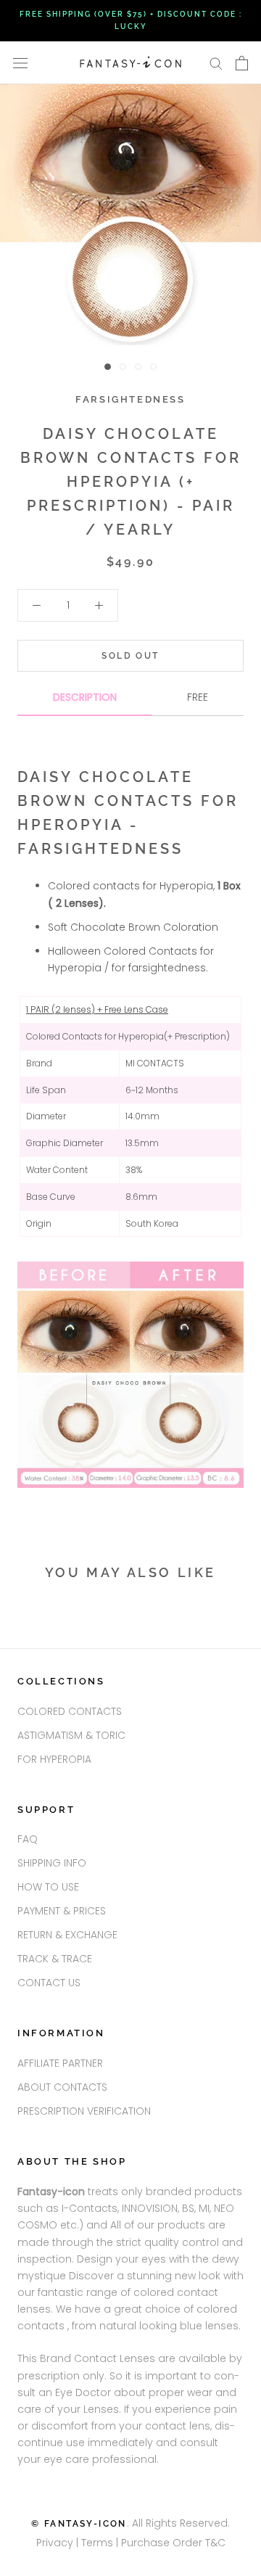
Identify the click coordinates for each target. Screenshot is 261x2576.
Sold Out (130, 656)
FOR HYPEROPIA (54, 1759)
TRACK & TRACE (55, 1959)
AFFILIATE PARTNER (60, 2063)
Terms (99, 2543)
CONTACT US (49, 1983)
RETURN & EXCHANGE (67, 1935)
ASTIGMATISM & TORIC (71, 1735)
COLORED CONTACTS (70, 1711)
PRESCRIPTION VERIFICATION (84, 2111)
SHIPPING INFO (52, 1863)
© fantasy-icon (79, 2524)
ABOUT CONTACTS (62, 2087)
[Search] (216, 63)
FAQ (28, 1839)
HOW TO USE (48, 1887)
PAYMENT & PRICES (62, 1911)
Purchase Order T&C (173, 2543)
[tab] (85, 703)
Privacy (55, 2543)
